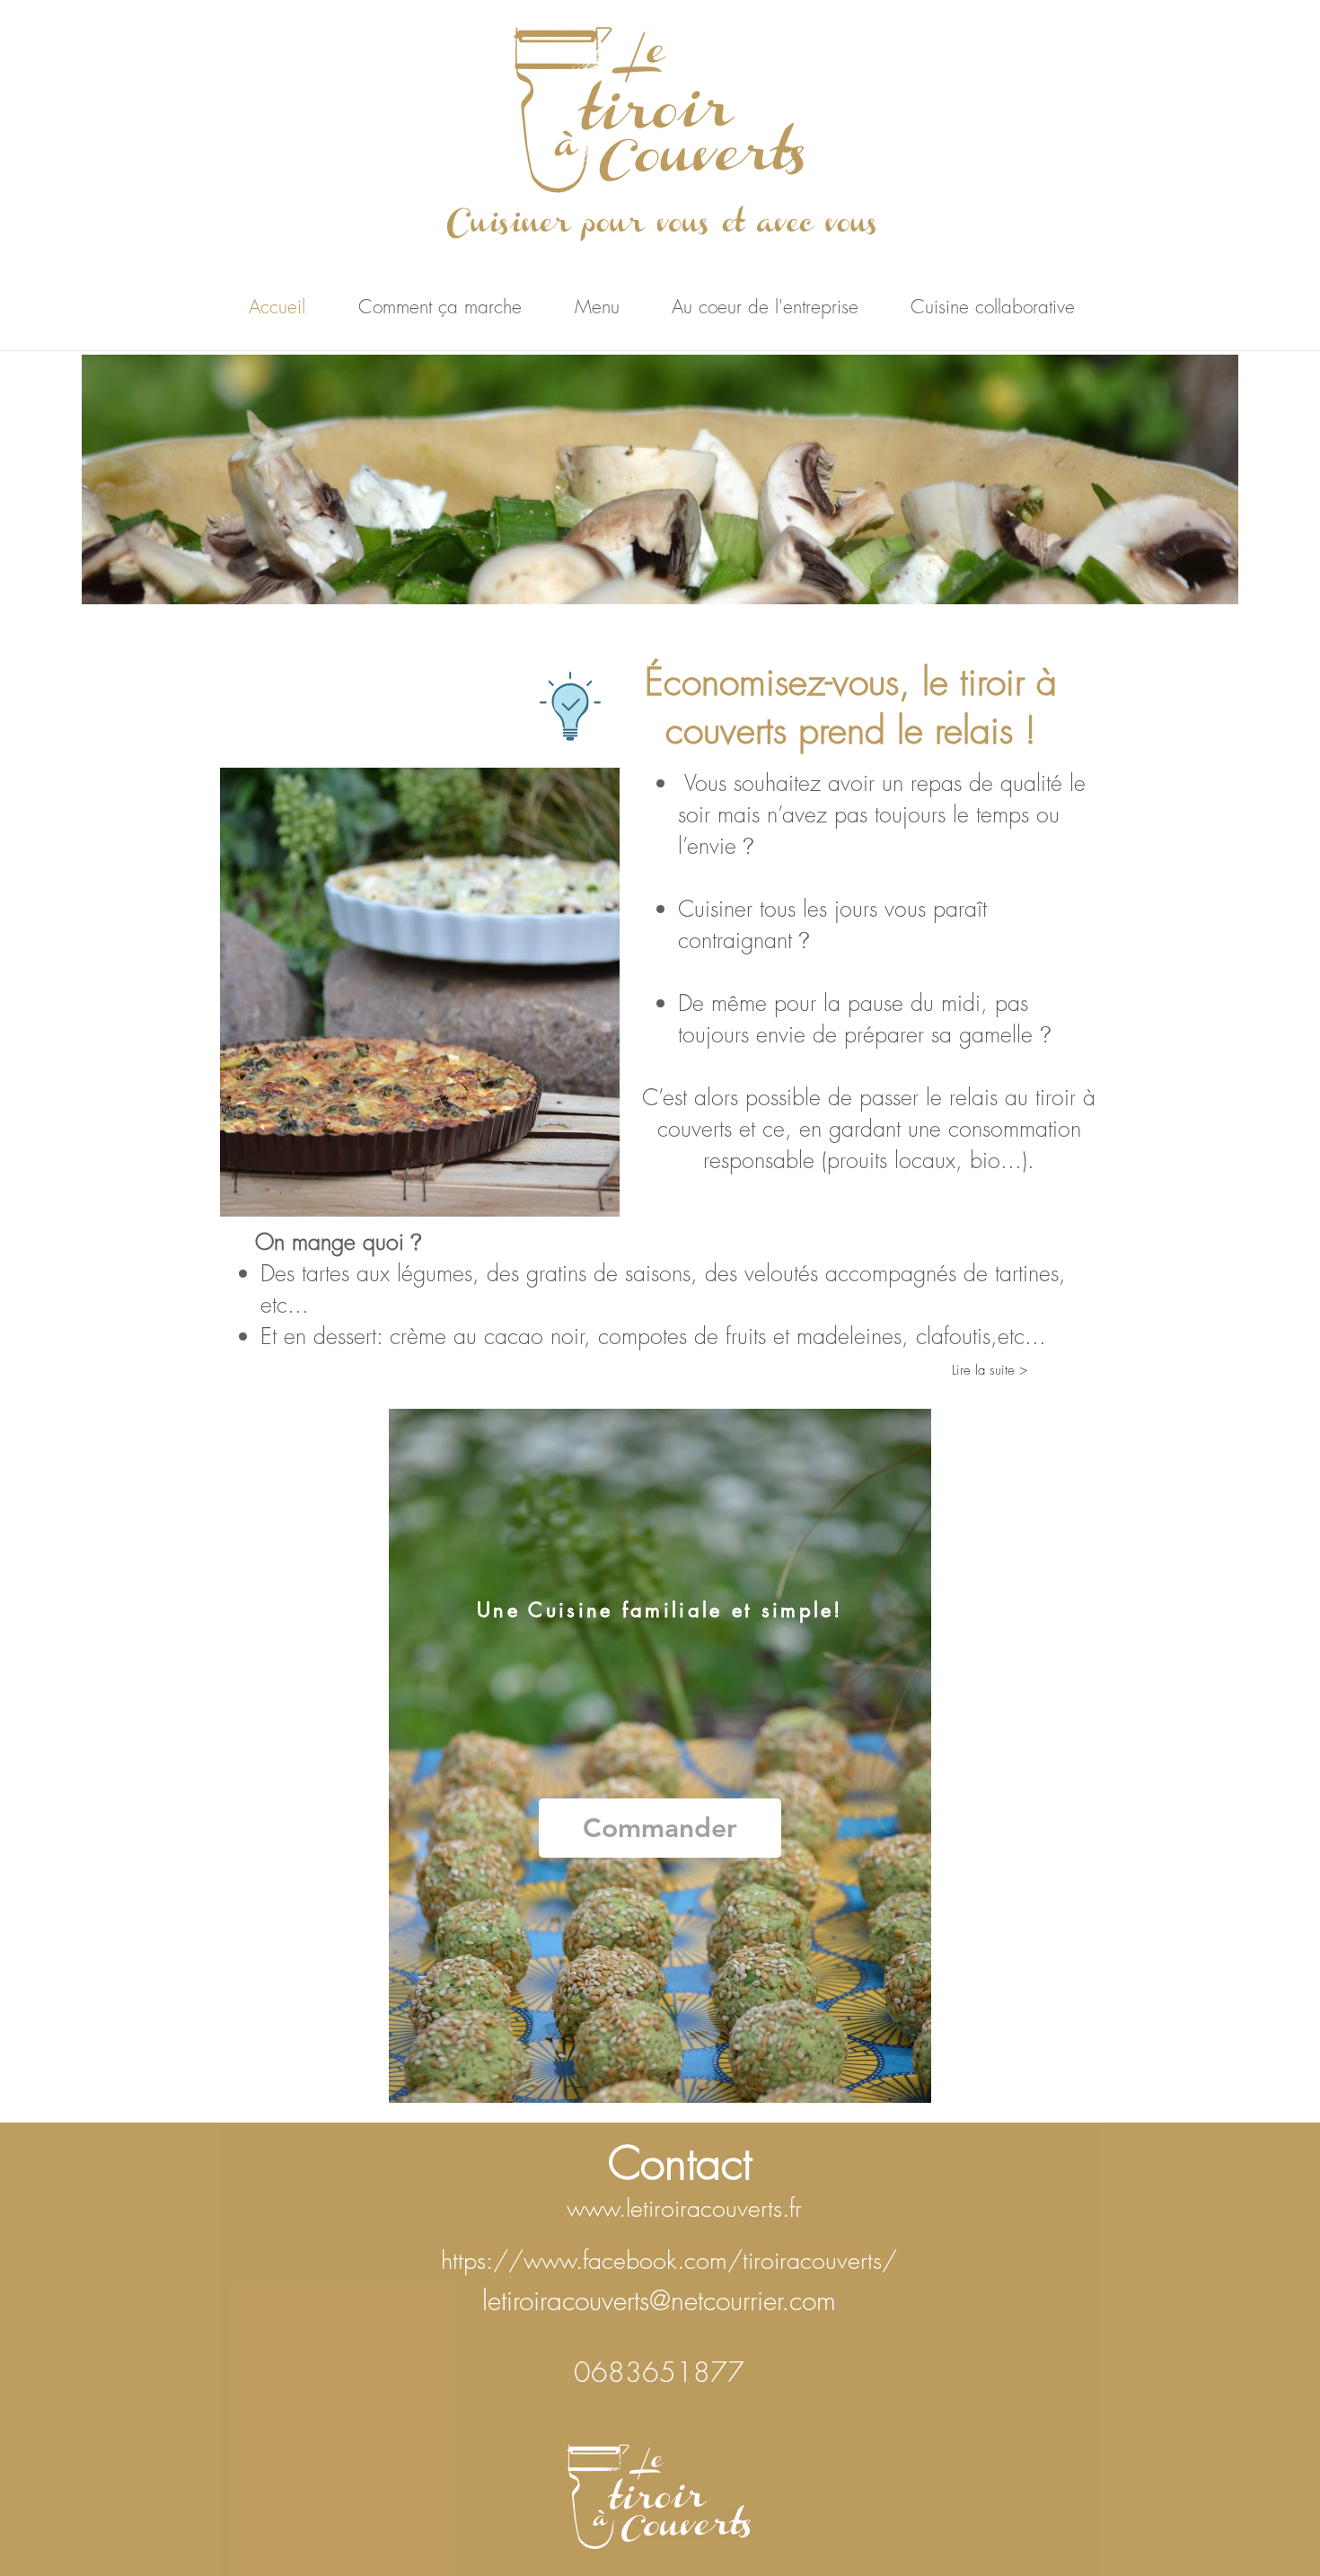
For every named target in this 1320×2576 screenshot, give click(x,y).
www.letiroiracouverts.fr (684, 2208)
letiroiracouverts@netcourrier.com (659, 2300)
